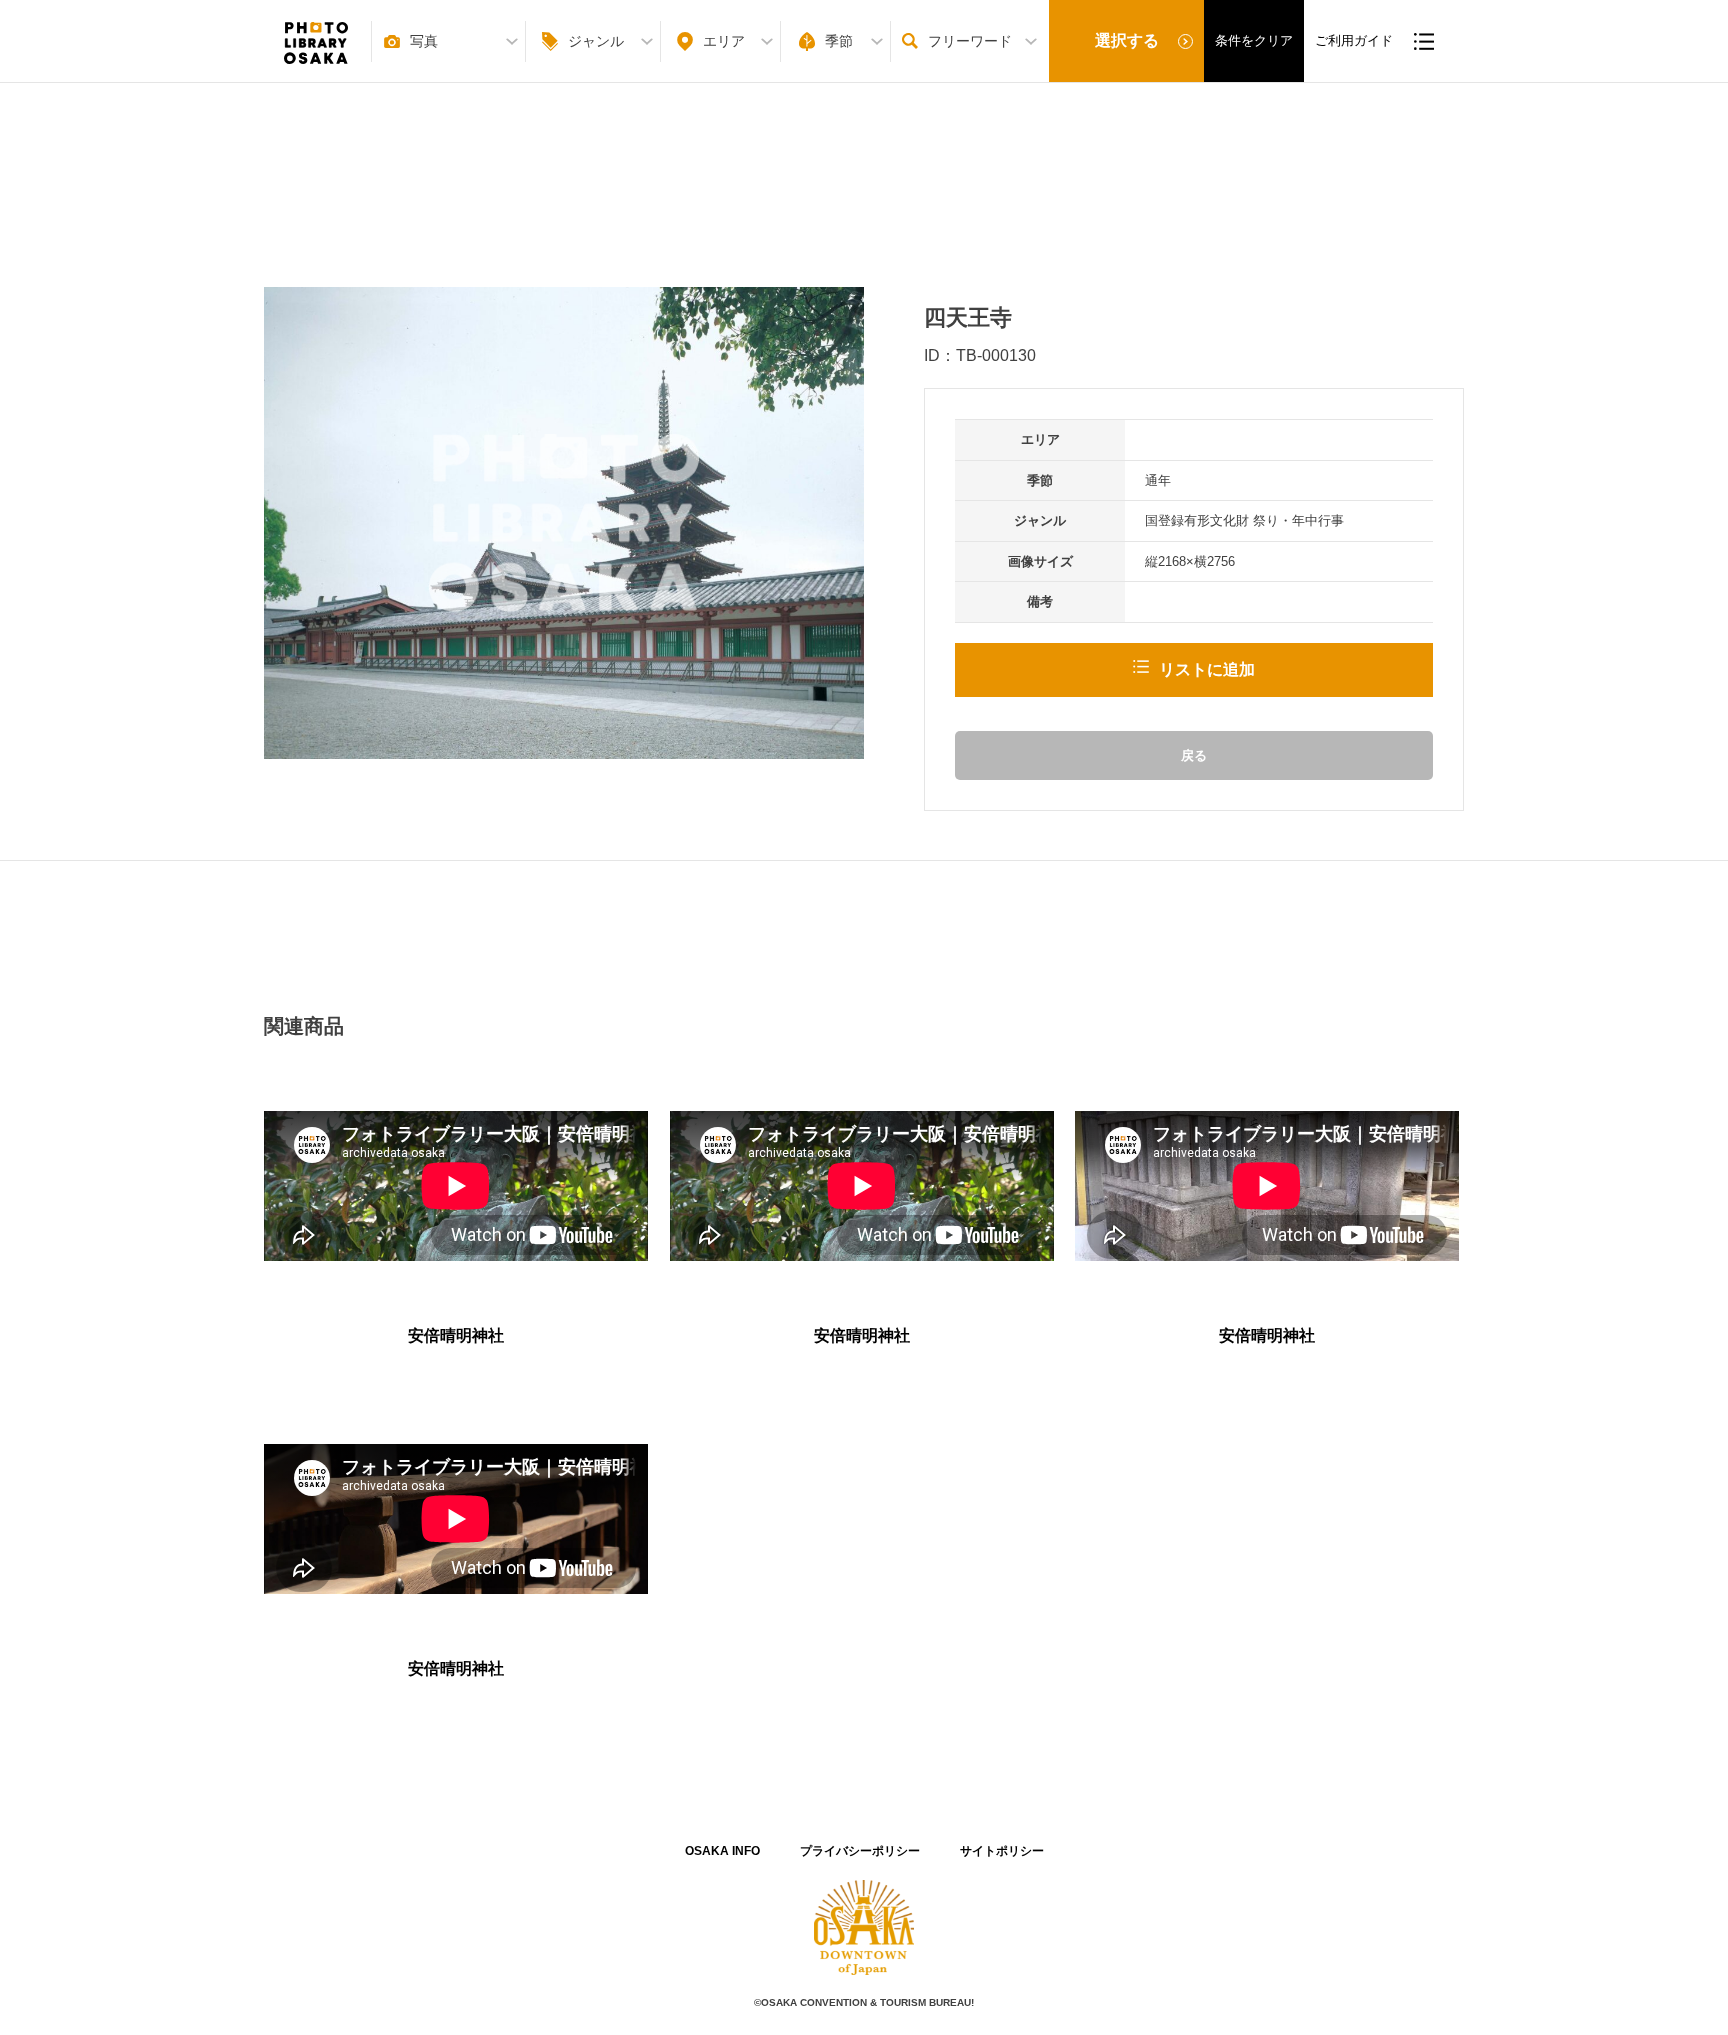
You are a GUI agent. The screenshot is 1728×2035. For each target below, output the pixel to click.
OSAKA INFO (722, 1851)
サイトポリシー (1002, 1851)
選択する (1127, 40)
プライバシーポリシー (860, 1851)
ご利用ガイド (1354, 40)
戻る (1194, 755)
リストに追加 (1207, 669)
